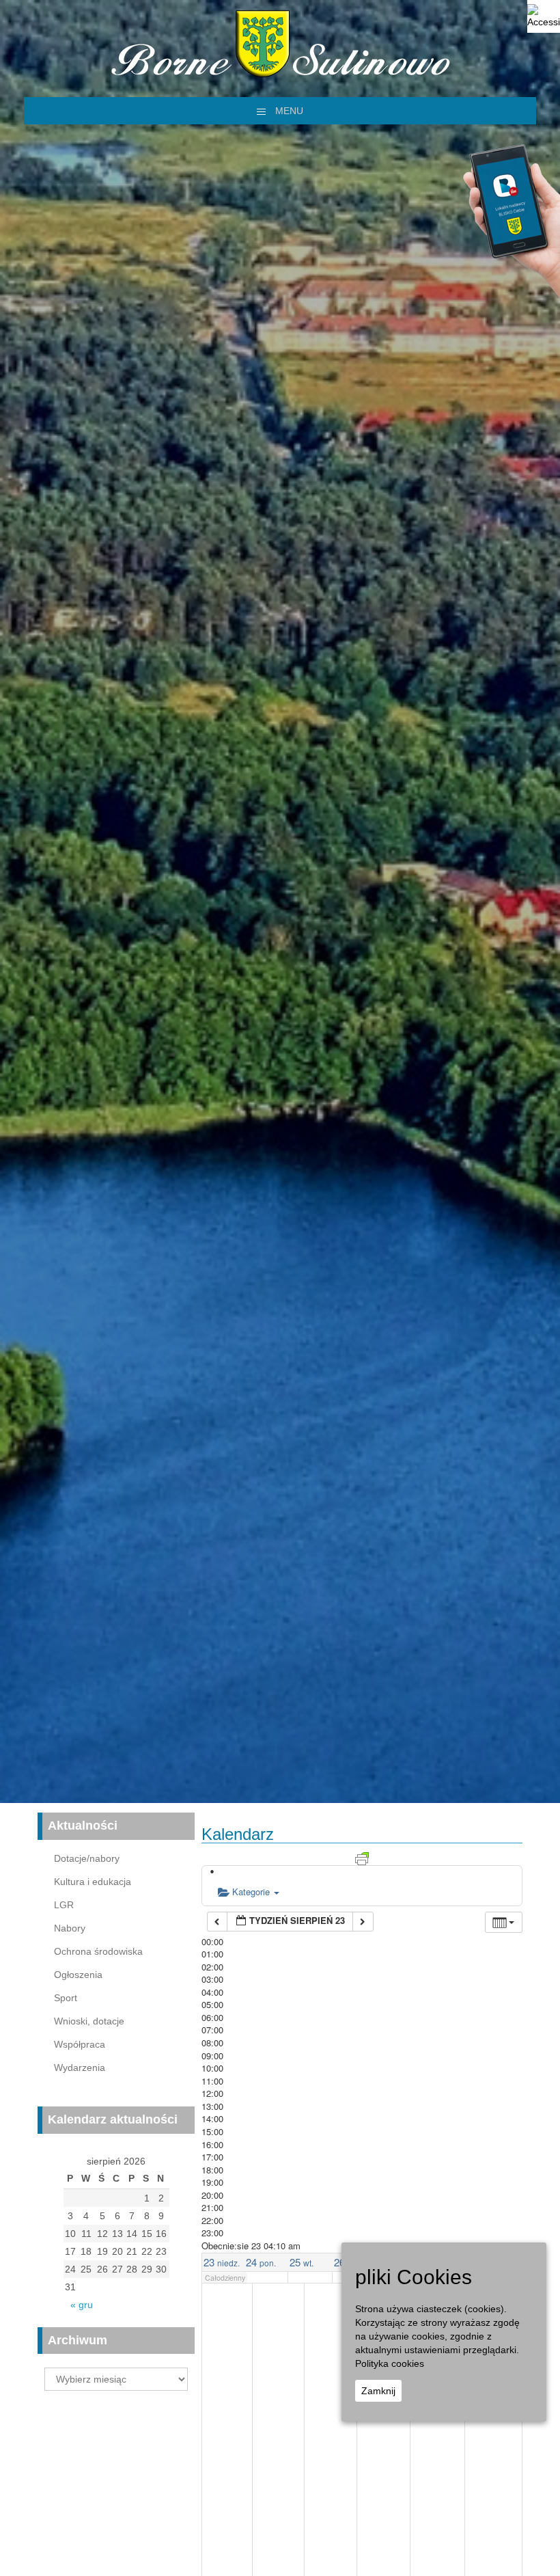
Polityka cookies (390, 2363)
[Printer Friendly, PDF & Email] (362, 1857)
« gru (82, 2305)
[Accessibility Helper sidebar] (544, 16)
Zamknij (378, 2391)
